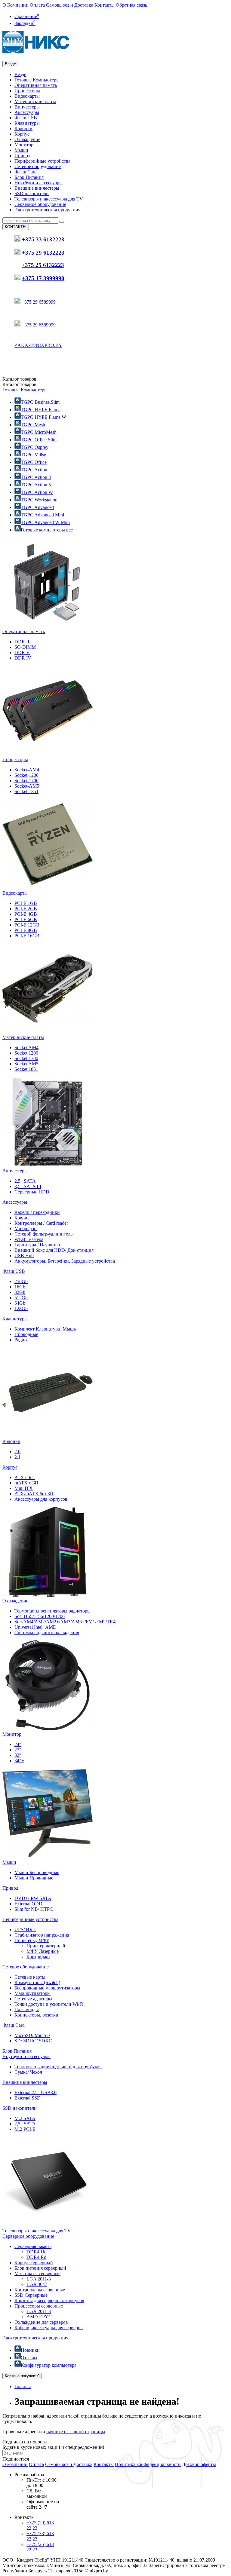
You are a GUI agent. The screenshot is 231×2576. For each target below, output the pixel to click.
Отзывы (29, 2358)
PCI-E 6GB (26, 919)
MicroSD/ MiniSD (32, 2035)
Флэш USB (26, 118)
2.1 (17, 1457)
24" (18, 1744)
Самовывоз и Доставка (70, 5)
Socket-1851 (26, 791)
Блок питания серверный (40, 2268)
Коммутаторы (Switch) (37, 1982)
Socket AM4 (26, 1048)
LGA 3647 (37, 2284)
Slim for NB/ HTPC (34, 1909)
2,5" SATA (25, 1181)
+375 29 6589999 (39, 302)
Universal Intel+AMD (35, 1627)
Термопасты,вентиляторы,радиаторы (52, 1611)
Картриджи (38, 1957)
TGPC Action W (37, 492)
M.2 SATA (25, 2118)
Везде (20, 74)
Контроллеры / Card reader (41, 1223)
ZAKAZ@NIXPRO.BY (38, 345)
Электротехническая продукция (47, 210)
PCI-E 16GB (27, 936)
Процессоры (27, 91)
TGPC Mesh (33, 425)
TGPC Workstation (39, 500)
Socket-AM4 (27, 770)
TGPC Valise (33, 455)
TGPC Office (34, 462)
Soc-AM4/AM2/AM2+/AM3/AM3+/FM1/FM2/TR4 (65, 1622)
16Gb (20, 1287)
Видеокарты (27, 96)
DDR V (22, 652)
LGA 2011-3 (39, 2279)
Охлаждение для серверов (41, 2322)
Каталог (19, 384)
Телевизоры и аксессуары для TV (49, 199)
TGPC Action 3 (36, 477)
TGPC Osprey (35, 447)
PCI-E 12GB (27, 925)
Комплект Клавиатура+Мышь (45, 1329)
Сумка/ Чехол (28, 2072)
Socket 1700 (26, 1058)
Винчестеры (27, 107)
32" (18, 1755)
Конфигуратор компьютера (49, 2365)
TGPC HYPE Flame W (43, 417)
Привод (22, 156)
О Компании (15, 5)
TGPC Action (34, 470)
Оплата (37, 5)
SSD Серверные (31, 2295)
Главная (23, 2386)
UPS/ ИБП (25, 1930)
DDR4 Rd (36, 2257)
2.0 (17, 1452)
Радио (21, 1340)
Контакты (105, 5)
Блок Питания (29, 177)
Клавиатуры (27, 123)
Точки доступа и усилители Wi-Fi (49, 2004)
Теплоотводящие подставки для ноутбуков (58, 2067)
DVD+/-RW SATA (33, 1898)
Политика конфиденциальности (148, 2464)
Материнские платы (35, 101)
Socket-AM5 (27, 786)
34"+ (19, 1761)
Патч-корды (27, 2009)
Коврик (22, 1218)
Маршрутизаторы (32, 1993)
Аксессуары (27, 112)
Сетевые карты (30, 1977)
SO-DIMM (25, 647)
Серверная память (33, 2246)
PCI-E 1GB (26, 903)
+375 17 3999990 (43, 278)
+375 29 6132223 (43, 253)
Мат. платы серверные (37, 2273)
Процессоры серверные (39, 2306)
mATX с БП (26, 1483)
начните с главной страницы (76, 2432)
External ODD (28, 1904)
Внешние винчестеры (37, 188)
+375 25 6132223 (43, 265)
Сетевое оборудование (38, 166)
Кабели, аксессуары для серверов (49, 2328)
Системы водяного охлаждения (47, 1633)
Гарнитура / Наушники (38, 1245)
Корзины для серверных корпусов (49, 2300)
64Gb (20, 1303)
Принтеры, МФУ (32, 1940)
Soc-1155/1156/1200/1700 (40, 1616)
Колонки (23, 129)
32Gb (20, 1292)
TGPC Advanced (37, 507)
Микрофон (26, 1228)
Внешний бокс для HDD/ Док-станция (54, 1250)
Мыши (21, 150)
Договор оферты (199, 2464)
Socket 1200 (26, 1053)
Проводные (26, 1334)
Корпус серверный (34, 2263)
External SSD (28, 2098)
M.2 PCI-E (25, 2129)
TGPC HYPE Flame (41, 410)
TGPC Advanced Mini (42, 515)
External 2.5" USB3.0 (35, 2092)
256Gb (21, 1281)
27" (18, 1750)
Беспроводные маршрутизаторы (47, 1988)
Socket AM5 (26, 1064)
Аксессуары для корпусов (41, 1499)
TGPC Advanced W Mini (45, 522)
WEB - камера (29, 1239)
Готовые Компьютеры (37, 80)
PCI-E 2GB (26, 909)
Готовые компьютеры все (47, 530)
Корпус (22, 134)
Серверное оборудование (40, 204)
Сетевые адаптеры (33, 1999)
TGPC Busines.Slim (40, 402)
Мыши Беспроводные (37, 1872)
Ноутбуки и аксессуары (38, 183)
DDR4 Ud (37, 2252)
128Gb (21, 1308)
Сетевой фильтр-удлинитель (43, 1234)
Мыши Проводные (34, 1878)
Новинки (30, 2350)
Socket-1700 (26, 781)
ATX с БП (25, 1477)
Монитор (24, 145)
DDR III (23, 642)
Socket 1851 (26, 1069)
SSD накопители (32, 193)
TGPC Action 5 (36, 485)
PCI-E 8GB (26, 930)
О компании (15, 2464)
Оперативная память (36, 85)
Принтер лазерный (46, 1946)
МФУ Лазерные (43, 1951)
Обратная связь (131, 5)
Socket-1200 (26, 775)
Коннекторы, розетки (36, 2015)
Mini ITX (24, 1488)
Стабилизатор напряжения (42, 1935)
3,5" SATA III (28, 1186)
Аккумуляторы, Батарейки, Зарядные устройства (65, 1261)
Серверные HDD (32, 1192)
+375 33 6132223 (43, 240)
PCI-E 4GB (26, 914)
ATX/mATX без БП (34, 1494)
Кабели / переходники (37, 1212)
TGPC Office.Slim (39, 440)
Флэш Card (26, 172)
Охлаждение (27, 139)
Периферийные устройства (42, 161)
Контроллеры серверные (40, 2290)
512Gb (21, 1298)
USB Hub (24, 1256)
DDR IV (23, 658)
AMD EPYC (39, 2317)
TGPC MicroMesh (39, 432)
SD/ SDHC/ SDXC (33, 2041)
